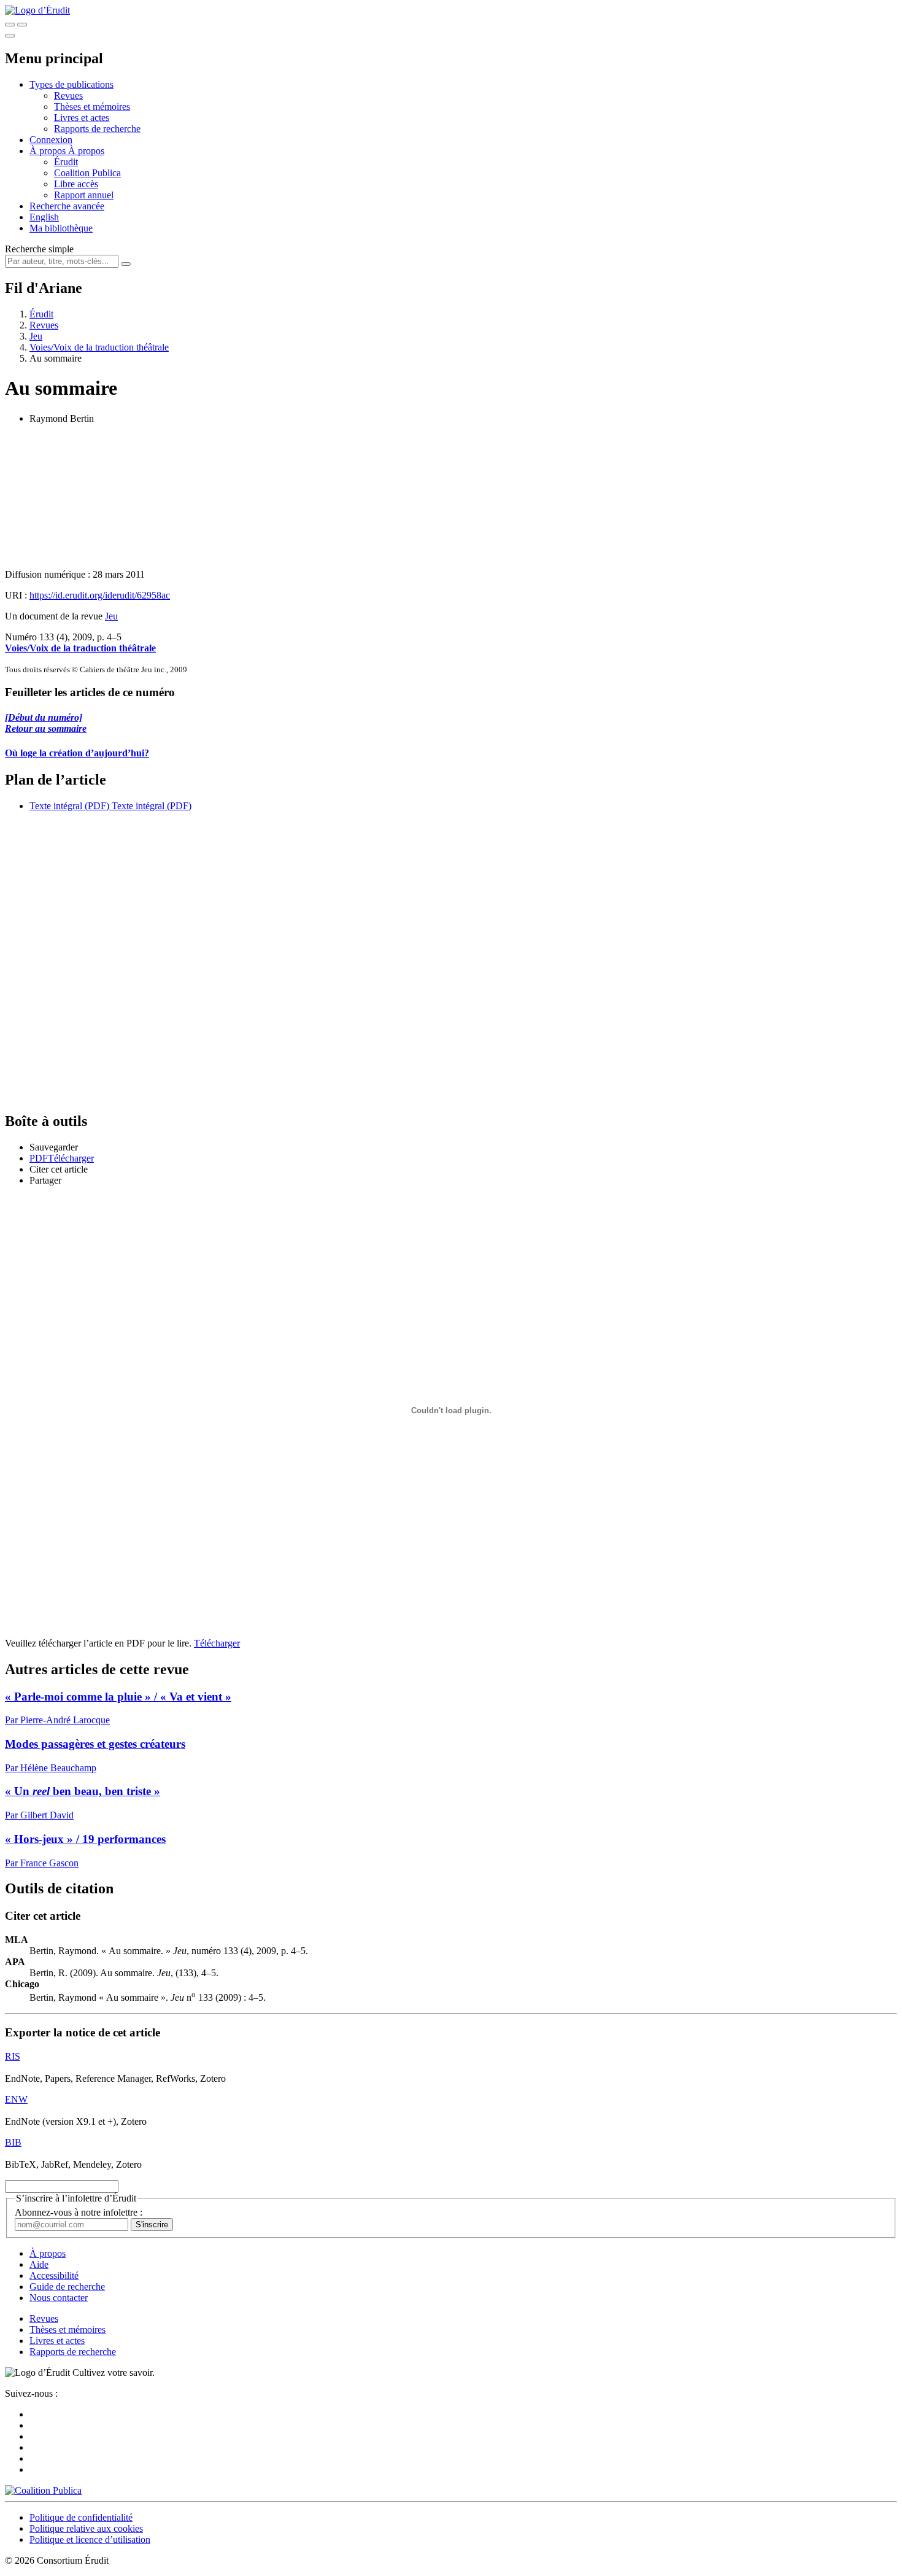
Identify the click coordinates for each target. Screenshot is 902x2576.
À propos (86, 151)
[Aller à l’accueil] (37, 10)
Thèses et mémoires (92, 107)
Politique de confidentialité (81, 2517)
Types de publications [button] (71, 84)
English (44, 217)
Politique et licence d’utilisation (90, 2539)
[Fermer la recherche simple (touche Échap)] (22, 25)
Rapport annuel (84, 195)
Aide (39, 2264)
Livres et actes (82, 118)
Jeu (36, 336)
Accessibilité (54, 2275)
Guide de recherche (67, 2287)
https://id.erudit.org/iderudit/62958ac (100, 595)
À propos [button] (49, 151)
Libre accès (76, 184)
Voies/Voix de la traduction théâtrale (99, 347)
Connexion (51, 140)
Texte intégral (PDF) (69, 806)
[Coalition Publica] (43, 2490)
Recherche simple (39, 249)
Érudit (66, 162)
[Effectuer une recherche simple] (10, 25)
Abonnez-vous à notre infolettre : (79, 2212)
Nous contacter (59, 2298)
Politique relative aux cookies (86, 2528)
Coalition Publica (87, 173)
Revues (68, 95)
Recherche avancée (67, 206)
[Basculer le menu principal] (10, 36)
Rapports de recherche (97, 129)
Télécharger (217, 1643)
